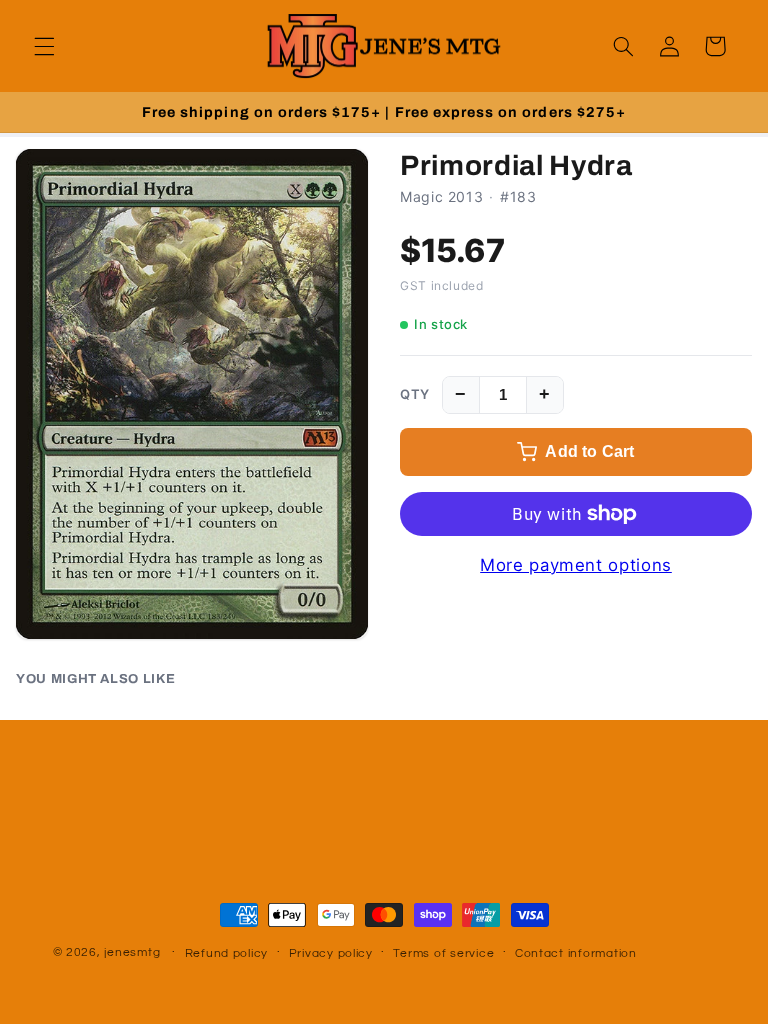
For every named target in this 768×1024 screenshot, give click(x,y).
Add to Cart (589, 451)
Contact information (576, 953)
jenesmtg (132, 952)
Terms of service (443, 953)
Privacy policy (331, 953)
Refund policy (227, 953)
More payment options (576, 565)
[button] (44, 46)
